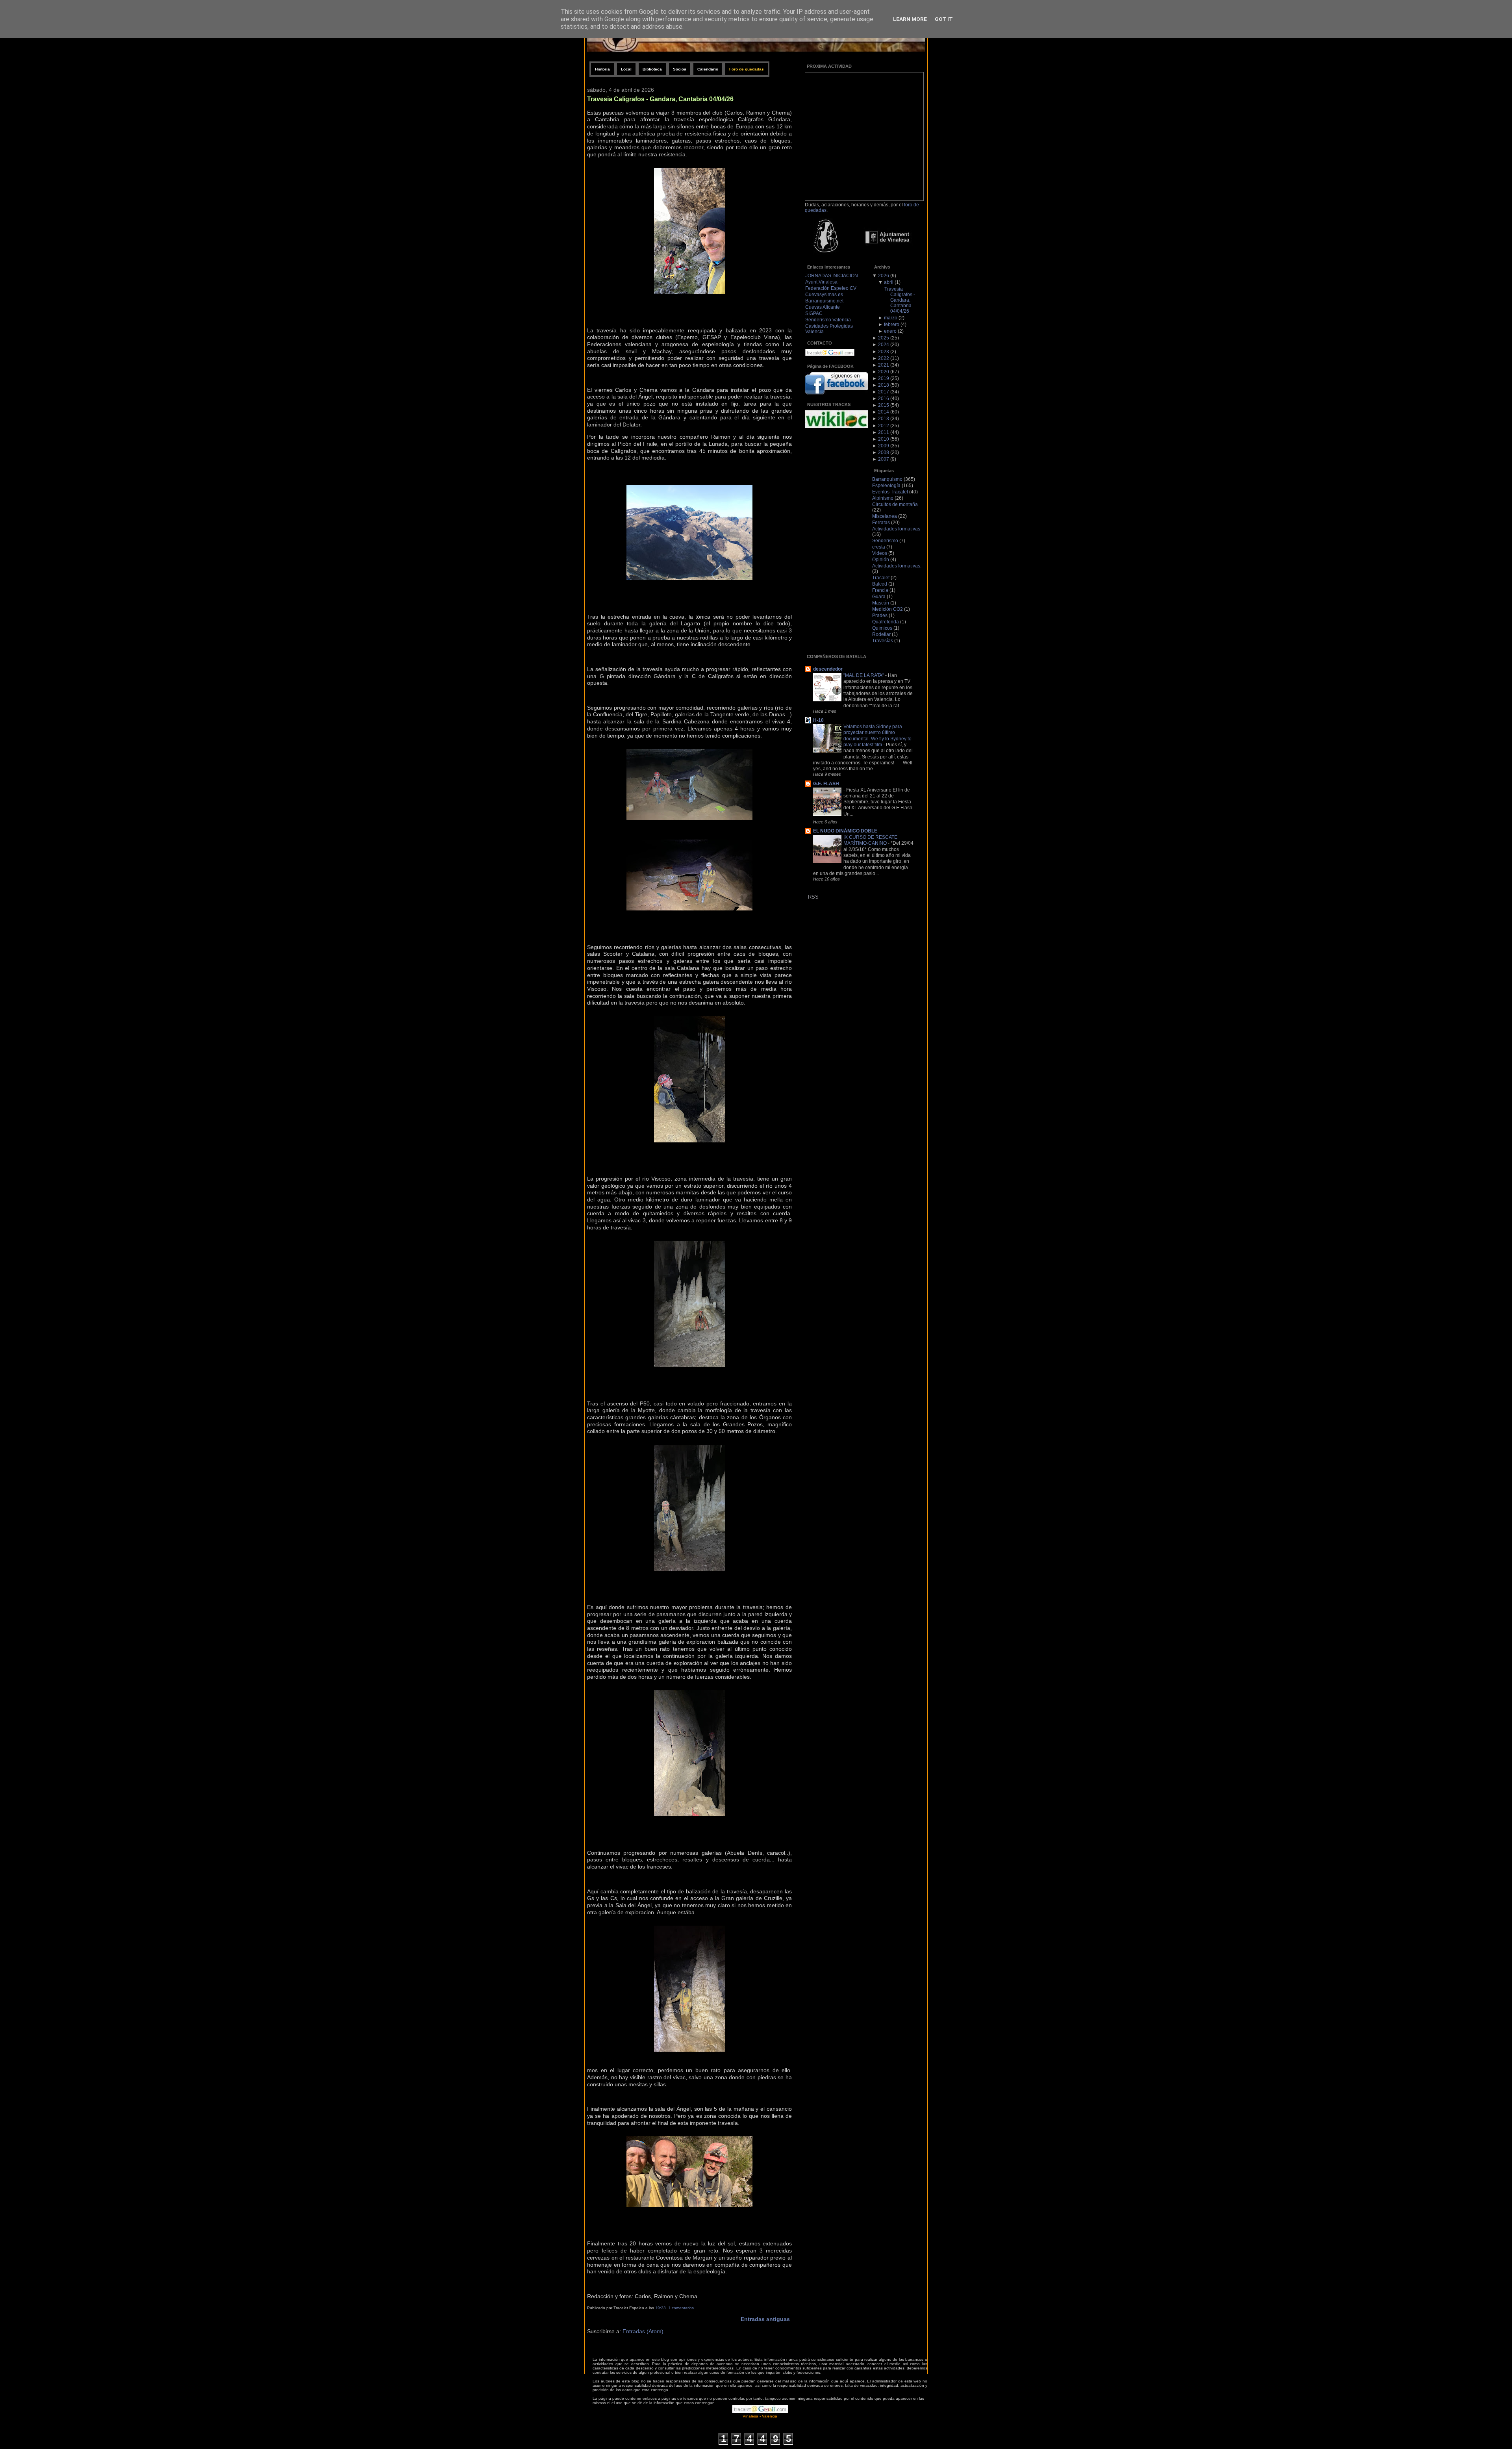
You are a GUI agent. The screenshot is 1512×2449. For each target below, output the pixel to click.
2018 (884, 385)
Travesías (883, 641)
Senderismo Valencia (828, 320)
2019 (884, 378)
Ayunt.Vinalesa (821, 282)
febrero (892, 324)
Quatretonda (886, 622)
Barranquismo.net (824, 301)
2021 (884, 365)
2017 (884, 392)
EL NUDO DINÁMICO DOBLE (845, 831)
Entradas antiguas (765, 2319)
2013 (884, 419)
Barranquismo (887, 479)
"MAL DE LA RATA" (864, 675)
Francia (880, 590)
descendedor (828, 669)
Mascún (881, 603)
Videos (880, 553)
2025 (884, 338)
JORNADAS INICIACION (832, 276)
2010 (884, 439)
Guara (879, 597)
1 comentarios (681, 2308)
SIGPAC (814, 313)
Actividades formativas (896, 529)
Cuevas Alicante (823, 307)
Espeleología (886, 486)
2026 (884, 276)
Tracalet (881, 578)
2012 (884, 426)
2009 (884, 446)
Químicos (882, 628)
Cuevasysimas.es (824, 295)
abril (889, 282)
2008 (884, 452)
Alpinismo (883, 498)
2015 (884, 405)
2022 (884, 358)
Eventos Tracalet (890, 492)
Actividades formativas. (897, 566)
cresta (879, 547)
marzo (891, 318)
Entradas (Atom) (643, 2331)
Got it (944, 19)
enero (890, 331)
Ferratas (881, 523)
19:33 (661, 2308)
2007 (884, 459)
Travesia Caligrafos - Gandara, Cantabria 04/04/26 (660, 99)
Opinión (881, 560)
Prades (880, 615)
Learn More (910, 19)
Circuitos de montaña (895, 504)
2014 (884, 412)
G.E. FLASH (826, 784)
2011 (884, 432)
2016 (884, 399)
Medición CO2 (888, 609)
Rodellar (881, 634)
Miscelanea (885, 516)
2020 (884, 372)
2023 (884, 352)
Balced (880, 584)
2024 (884, 345)
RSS (813, 897)
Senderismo (885, 541)
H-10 (818, 720)
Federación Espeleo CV (831, 288)
